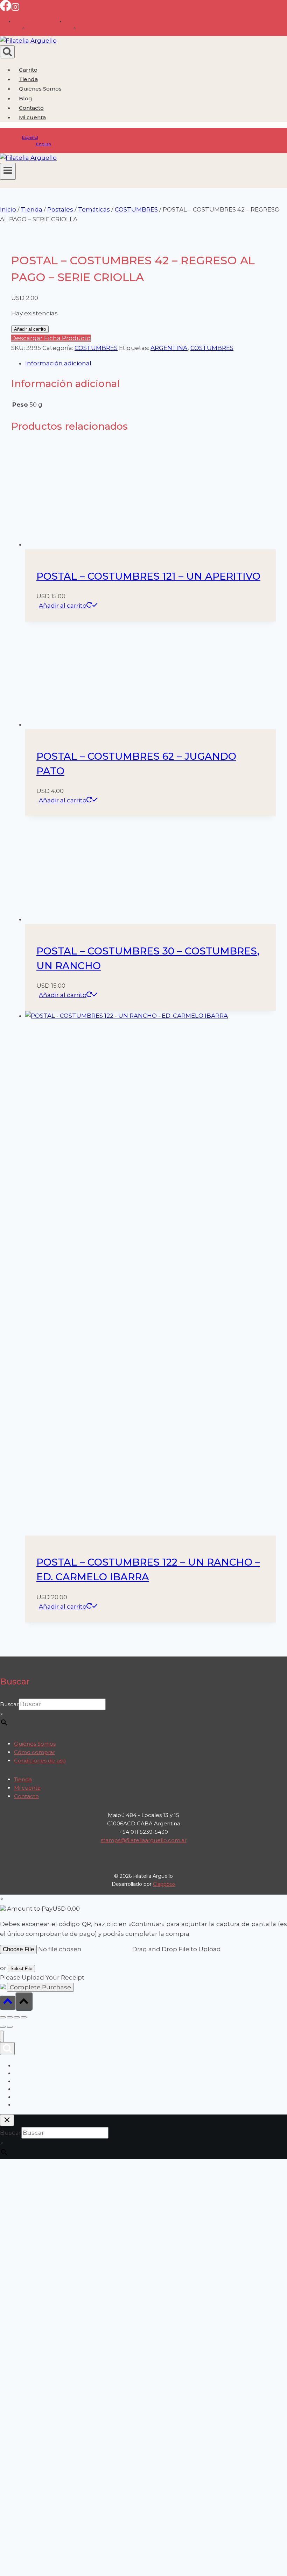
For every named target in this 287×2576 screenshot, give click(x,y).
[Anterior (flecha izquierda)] (3, 2027)
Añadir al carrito (30, 329)
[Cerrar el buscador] (7, 2120)
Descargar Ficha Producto (51, 338)
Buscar (9, 1704)
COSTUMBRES (96, 348)
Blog (26, 98)
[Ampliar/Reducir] (3, 2017)
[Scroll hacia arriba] (8, 2003)
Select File (21, 1969)
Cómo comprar (34, 1752)
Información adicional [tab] (58, 363)
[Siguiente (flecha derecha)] (10, 2027)
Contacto (31, 108)
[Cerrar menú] (2, 2036)
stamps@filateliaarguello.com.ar (144, 1840)
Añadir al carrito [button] (63, 606)
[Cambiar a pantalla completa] (10, 2017)
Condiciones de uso (40, 1761)
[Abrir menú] (8, 171)
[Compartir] (17, 2017)
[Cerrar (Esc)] (24, 2017)
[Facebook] (6, 9)
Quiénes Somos (40, 89)
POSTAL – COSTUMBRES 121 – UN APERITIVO (148, 576)
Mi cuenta (27, 1788)
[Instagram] (15, 9)
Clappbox (164, 1884)
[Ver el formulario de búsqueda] (7, 52)
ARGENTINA (169, 348)
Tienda (28, 79)
